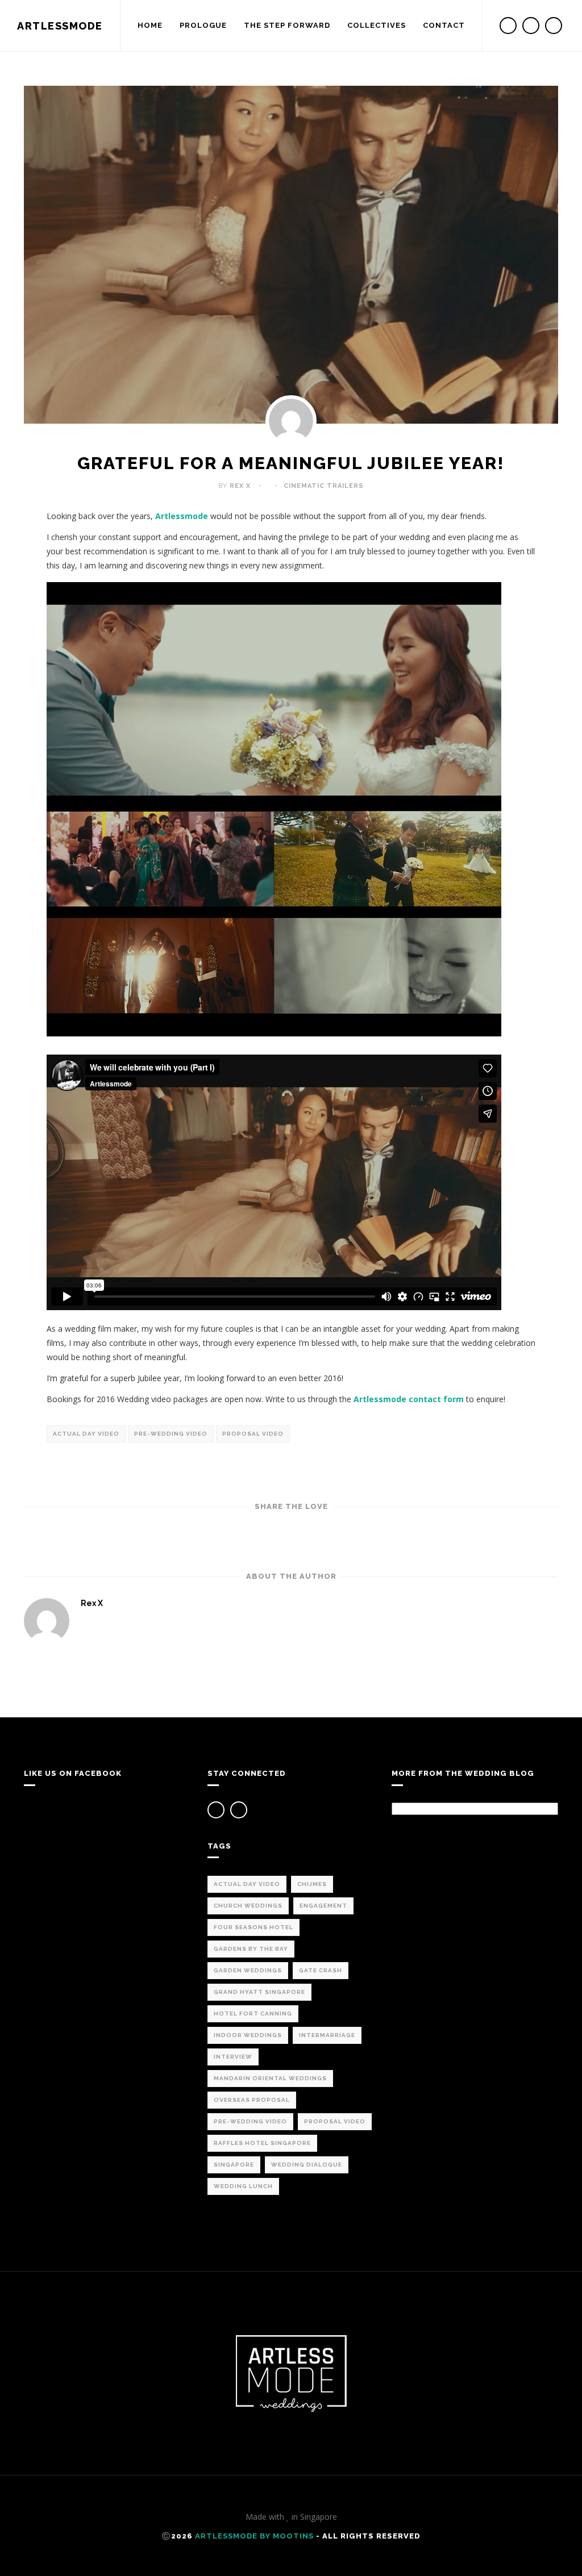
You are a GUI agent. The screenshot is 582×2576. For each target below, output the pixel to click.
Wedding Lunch (243, 2186)
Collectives (377, 25)
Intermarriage (327, 2035)
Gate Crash (321, 1970)
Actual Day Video (86, 1434)
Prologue (203, 25)
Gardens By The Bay (251, 1949)
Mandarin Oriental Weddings (270, 2078)
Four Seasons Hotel (253, 1927)
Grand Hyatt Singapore (259, 1992)
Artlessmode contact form (410, 1399)
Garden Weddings (248, 1970)
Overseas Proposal (252, 2100)
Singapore (234, 2165)
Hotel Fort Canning (253, 2013)
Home (150, 25)
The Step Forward (287, 25)
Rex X (240, 486)
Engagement (323, 1906)
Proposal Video (253, 1434)
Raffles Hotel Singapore (262, 2143)
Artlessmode (182, 516)
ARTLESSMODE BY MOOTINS (254, 2536)
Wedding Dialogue (307, 2165)
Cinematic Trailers (324, 486)
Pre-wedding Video (171, 1434)
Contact (444, 25)
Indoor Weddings (248, 2035)
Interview (233, 2057)
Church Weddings (248, 1906)
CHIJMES (312, 1884)
